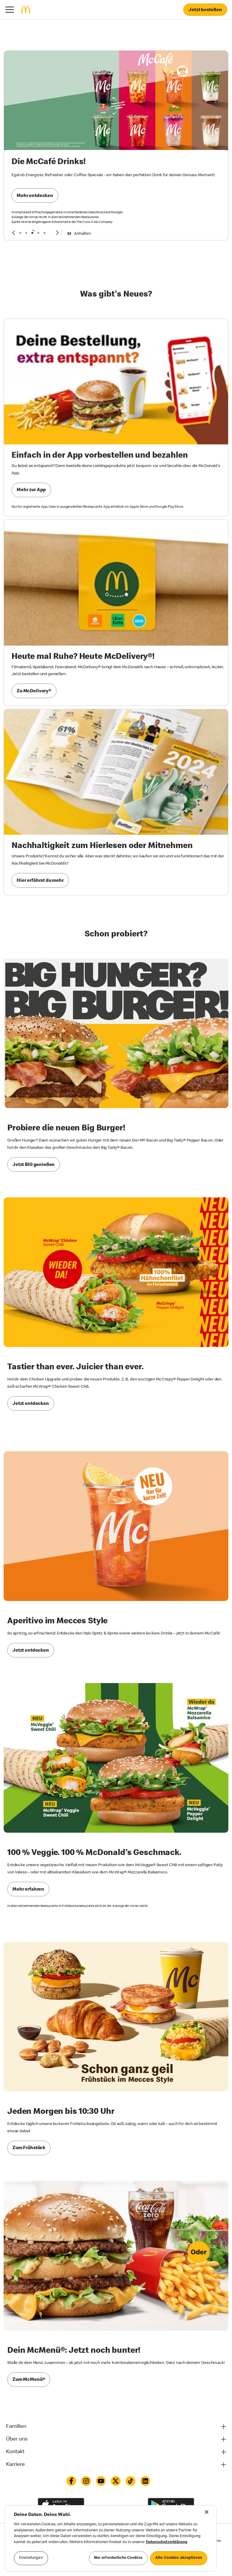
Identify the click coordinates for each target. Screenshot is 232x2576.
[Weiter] (58, 233)
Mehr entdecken (35, 196)
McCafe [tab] (32, 233)
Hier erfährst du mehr (40, 881)
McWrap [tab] (38, 233)
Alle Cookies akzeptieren (179, 2558)
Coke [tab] (26, 233)
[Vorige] (13, 233)
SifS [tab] (20, 233)
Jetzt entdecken (31, 1404)
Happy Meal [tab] (44, 233)
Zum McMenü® (29, 2380)
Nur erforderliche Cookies (118, 2558)
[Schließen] (207, 2512)
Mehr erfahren (28, 1890)
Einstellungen (31, 2558)
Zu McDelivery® (34, 691)
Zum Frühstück (29, 2148)
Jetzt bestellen (205, 10)
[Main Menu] (10, 10)
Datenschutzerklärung (167, 2542)
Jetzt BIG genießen (34, 1165)
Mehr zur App (31, 490)
